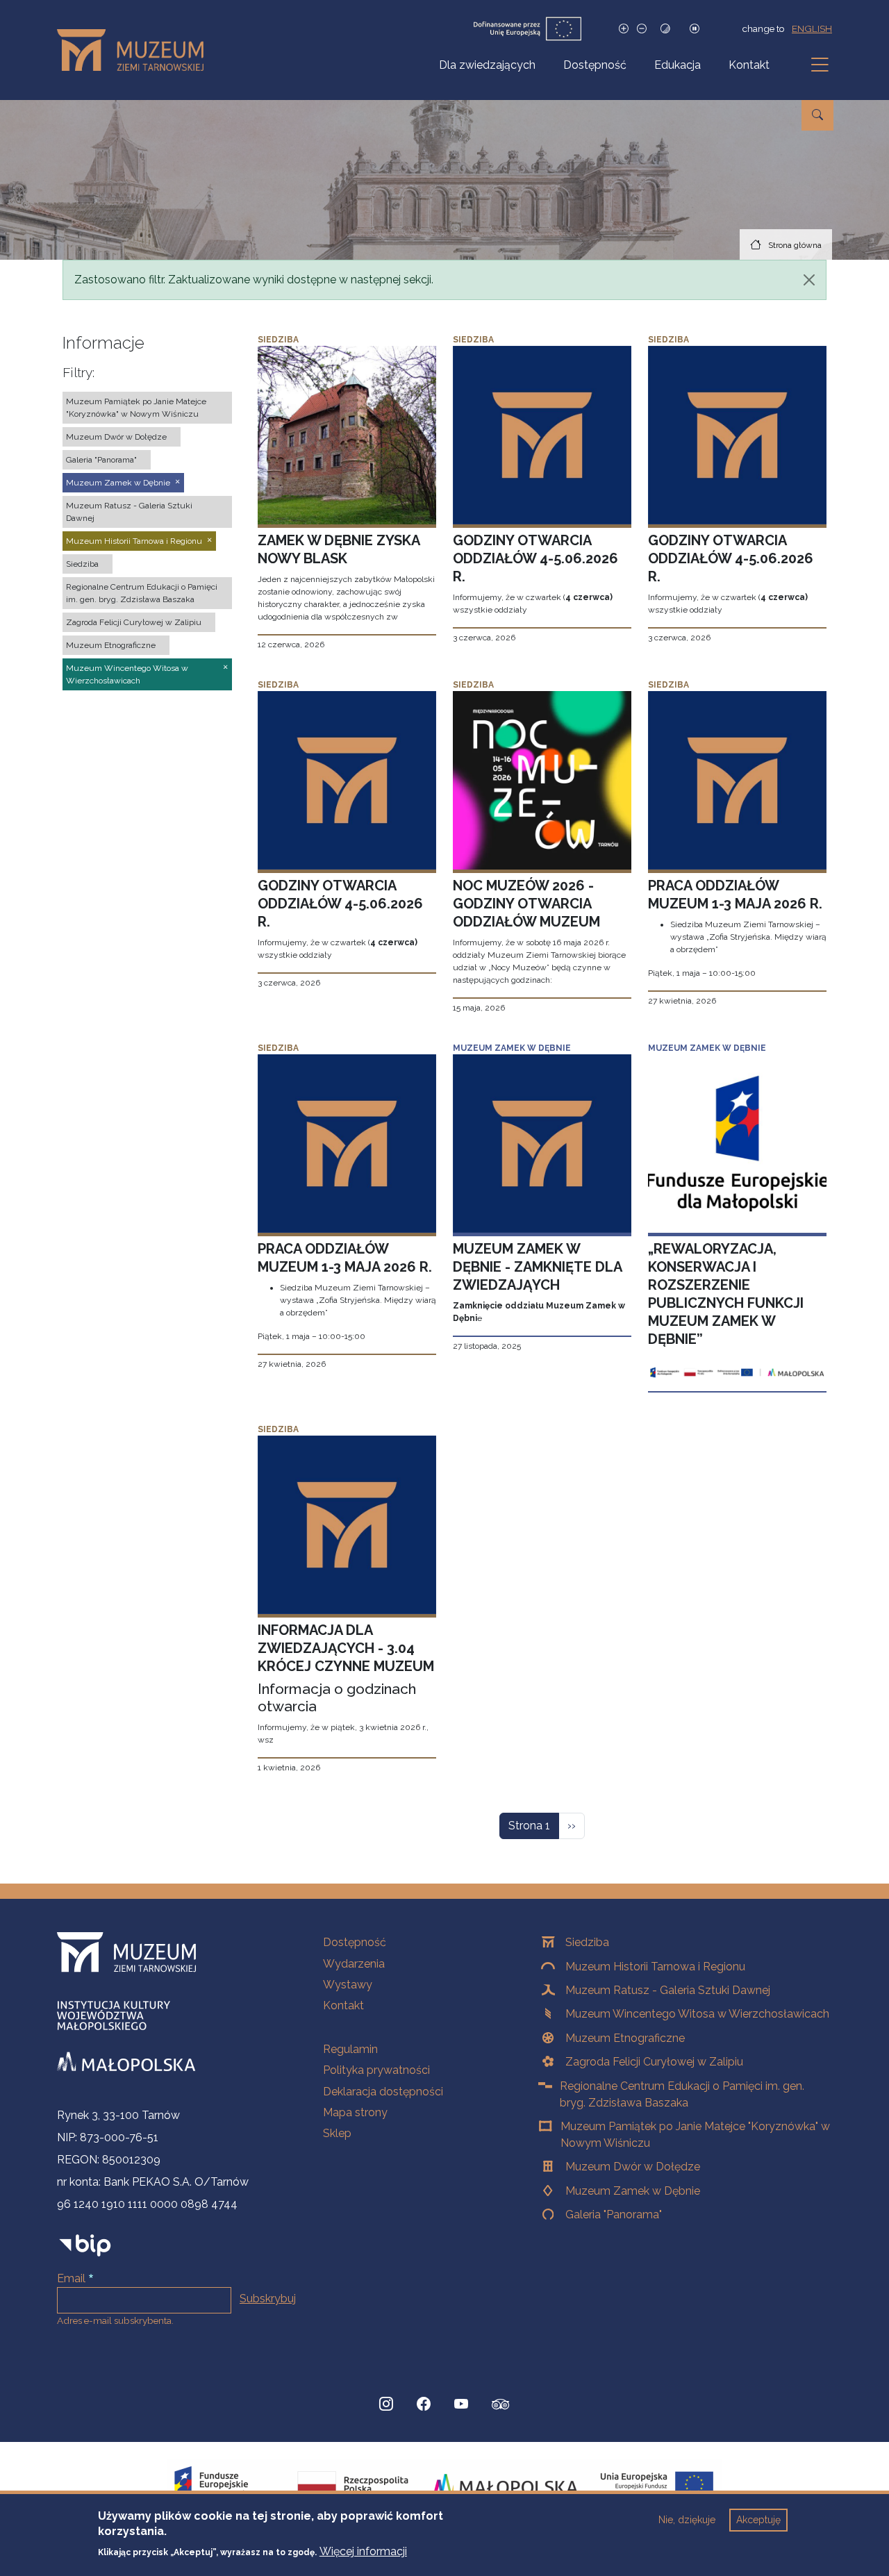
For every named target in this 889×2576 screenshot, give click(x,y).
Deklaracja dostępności (383, 2092)
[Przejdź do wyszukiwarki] (817, 115)
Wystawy (348, 1985)
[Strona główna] (136, 50)
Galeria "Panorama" (614, 2214)
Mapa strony (355, 2112)
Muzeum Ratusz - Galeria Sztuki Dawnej (668, 1990)
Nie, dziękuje (687, 2520)
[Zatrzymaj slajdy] (695, 29)
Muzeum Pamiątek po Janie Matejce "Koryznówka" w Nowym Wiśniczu (695, 2135)
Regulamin (350, 2049)
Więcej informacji (363, 2551)
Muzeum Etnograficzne (625, 2038)
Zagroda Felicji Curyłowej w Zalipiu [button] (134, 622)
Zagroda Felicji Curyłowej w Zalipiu (654, 2062)
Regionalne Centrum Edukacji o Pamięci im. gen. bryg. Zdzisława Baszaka (682, 2094)
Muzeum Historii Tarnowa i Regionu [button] (134, 541)
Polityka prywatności (376, 2070)
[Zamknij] (809, 280)
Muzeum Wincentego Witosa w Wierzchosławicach (697, 2014)
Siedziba (587, 1942)
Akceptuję (758, 2520)
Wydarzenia (354, 1964)
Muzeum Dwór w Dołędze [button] (116, 437)
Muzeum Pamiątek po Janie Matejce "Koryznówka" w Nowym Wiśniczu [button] (136, 408)
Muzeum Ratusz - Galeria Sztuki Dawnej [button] (129, 512)
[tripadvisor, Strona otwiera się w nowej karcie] (501, 2406)
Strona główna (795, 245)
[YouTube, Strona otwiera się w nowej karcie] (461, 2404)
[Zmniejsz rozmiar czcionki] (642, 29)
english (812, 28)
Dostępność (595, 65)
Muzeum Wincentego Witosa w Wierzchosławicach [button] (127, 674)
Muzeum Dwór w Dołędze (633, 2167)
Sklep (337, 2133)
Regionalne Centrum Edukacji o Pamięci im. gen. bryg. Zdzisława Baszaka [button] (142, 593)
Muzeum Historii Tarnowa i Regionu (655, 1967)
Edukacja (678, 65)
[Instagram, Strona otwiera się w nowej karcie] (386, 2404)
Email (71, 2278)
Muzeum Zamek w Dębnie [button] (118, 483)
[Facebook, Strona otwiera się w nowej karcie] (424, 2404)
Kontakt (749, 65)
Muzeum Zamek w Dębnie (633, 2191)
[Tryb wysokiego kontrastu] (665, 29)
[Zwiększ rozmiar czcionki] (624, 29)
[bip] (85, 2245)
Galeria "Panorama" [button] (101, 460)
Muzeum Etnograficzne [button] (111, 645)
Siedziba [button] (82, 564)
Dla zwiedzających (487, 65)
